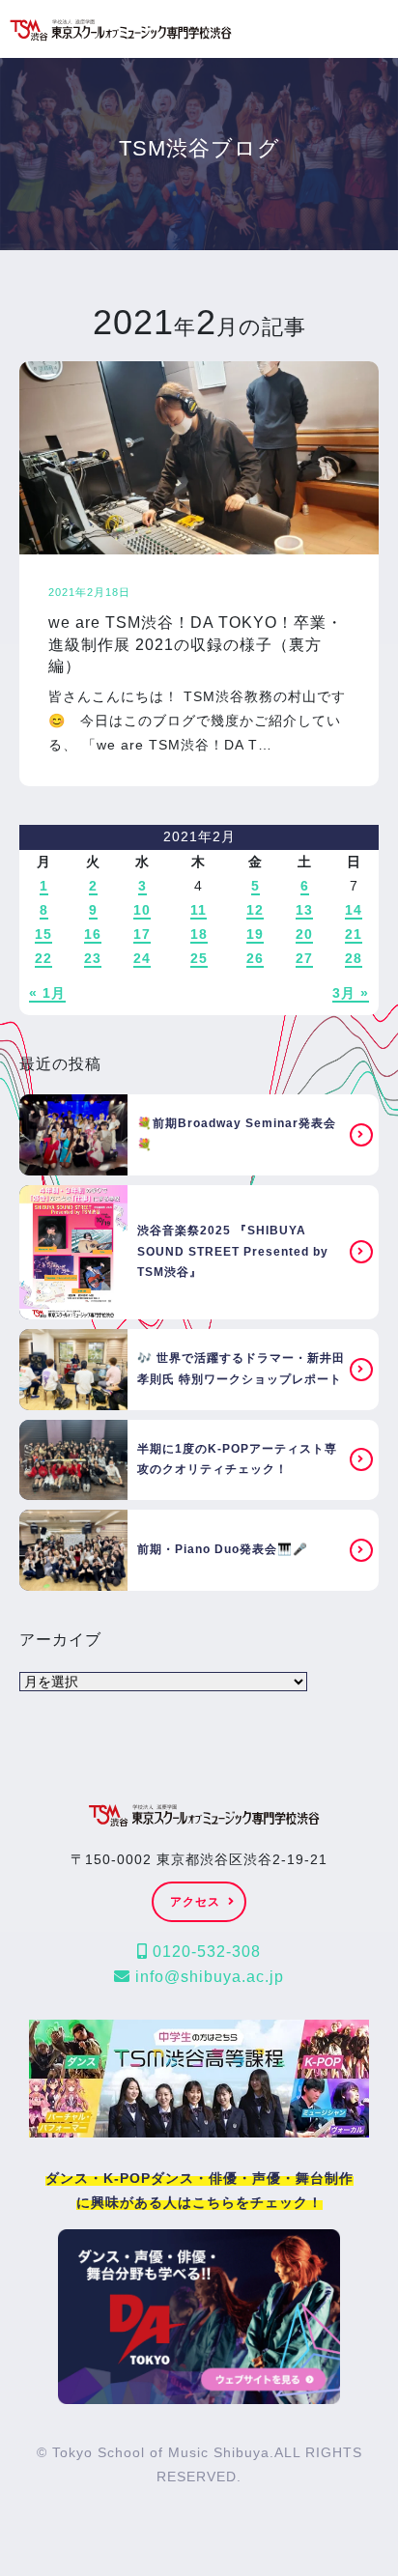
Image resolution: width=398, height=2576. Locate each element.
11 (199, 910)
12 (255, 910)
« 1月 (47, 993)
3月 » (351, 993)
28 (354, 958)
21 (354, 934)
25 (199, 958)
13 (304, 910)
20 (304, 934)
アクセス (195, 1902)
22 (43, 958)
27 (304, 958)
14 (354, 910)
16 (93, 934)
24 (142, 958)
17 (142, 934)
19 (255, 934)
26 (255, 958)
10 (142, 910)
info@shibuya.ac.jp (207, 1977)
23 (93, 958)
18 (199, 934)
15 (43, 934)
